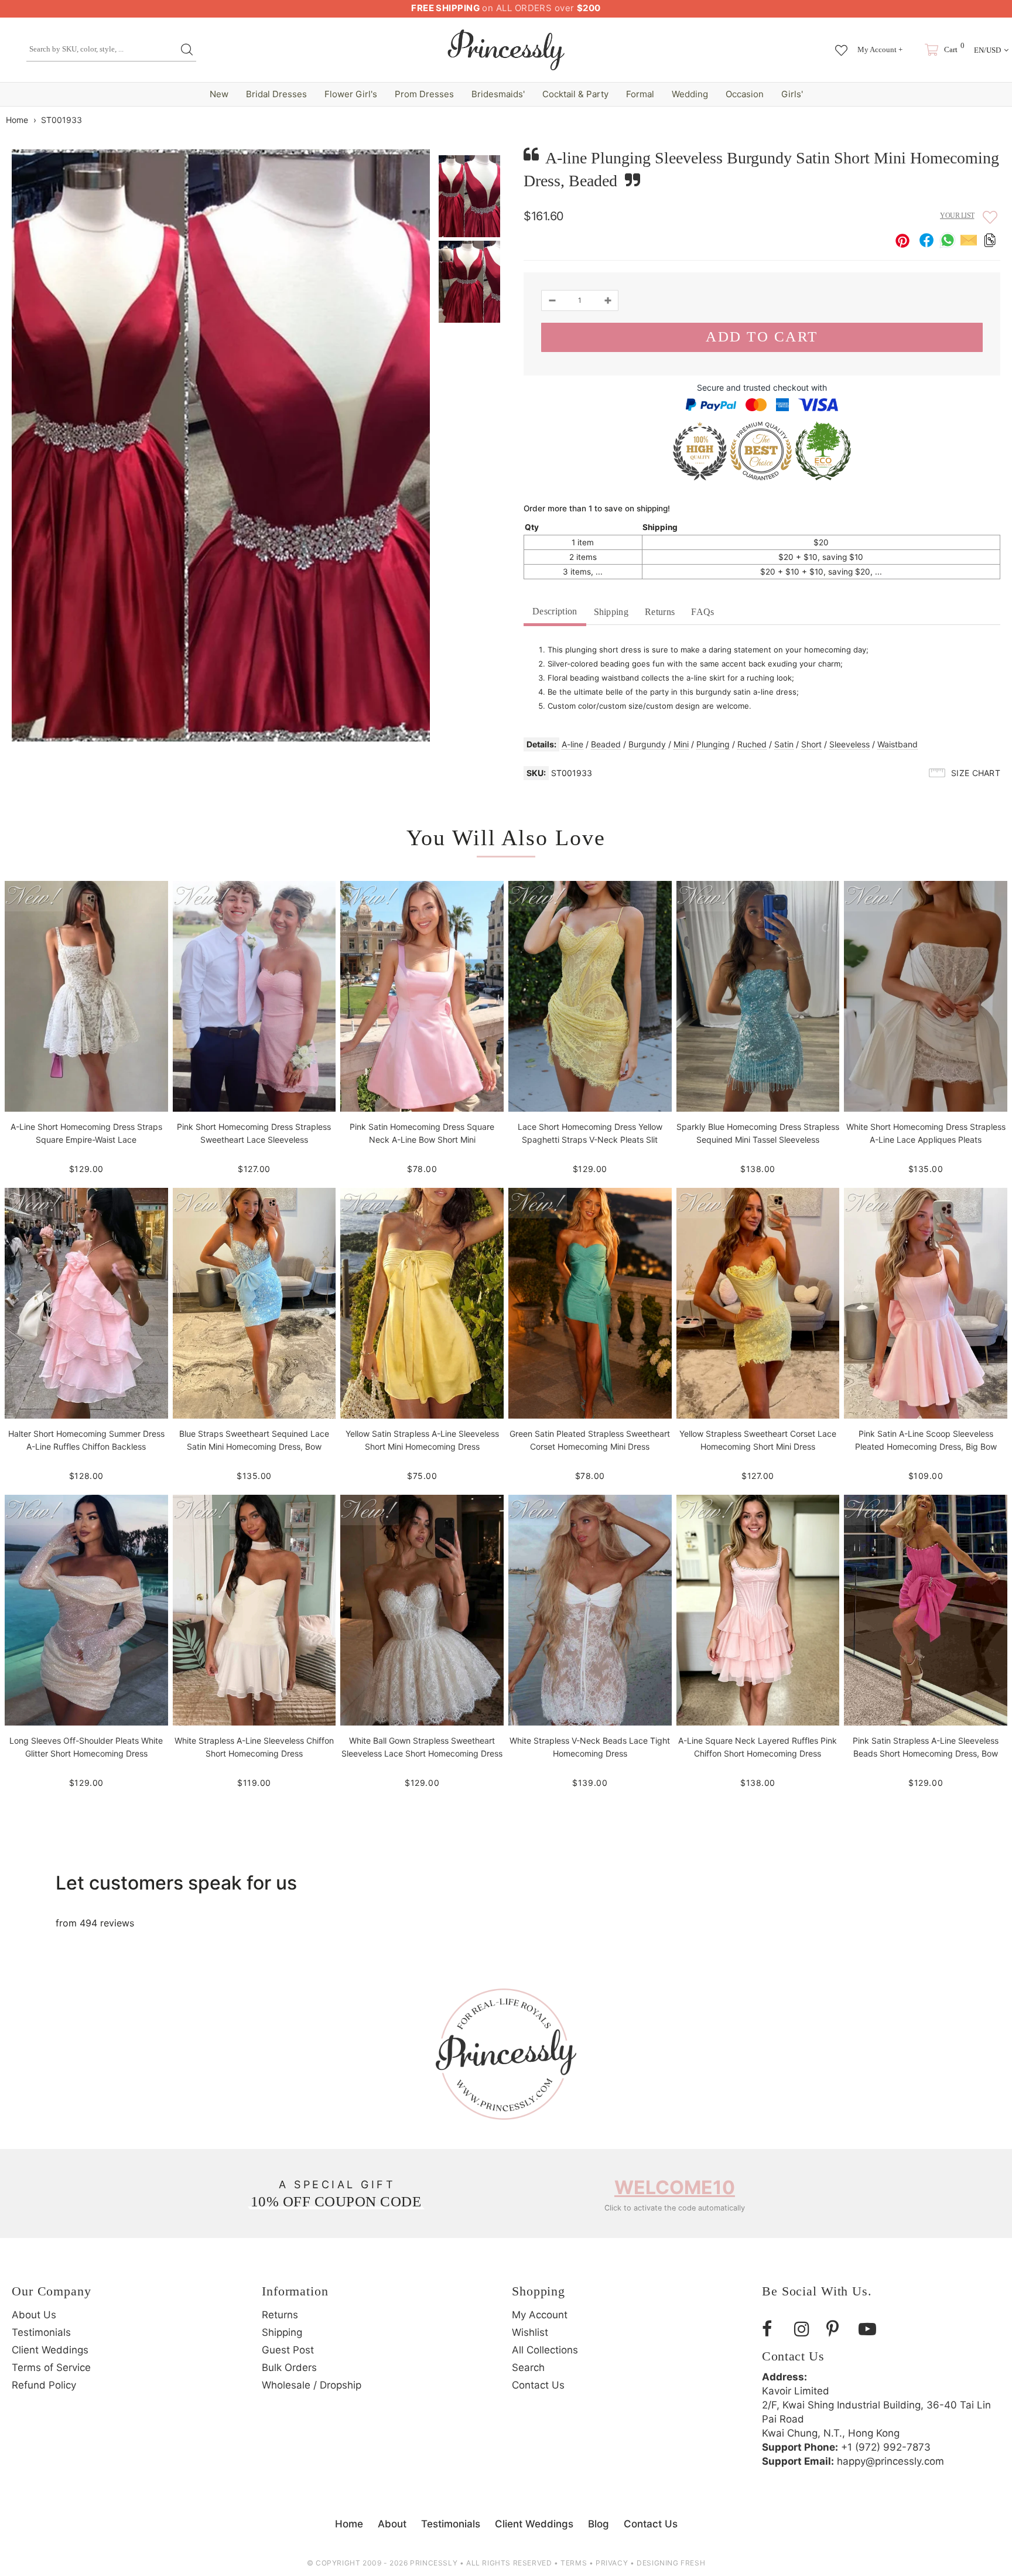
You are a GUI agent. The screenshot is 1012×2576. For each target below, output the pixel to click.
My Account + (880, 49)
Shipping (611, 612)
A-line (572, 744)
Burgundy (647, 744)
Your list (957, 216)
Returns (660, 612)
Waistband (898, 744)
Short (811, 744)
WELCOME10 (675, 2187)
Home (17, 120)
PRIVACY (612, 2563)
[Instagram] (806, 2329)
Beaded (606, 744)
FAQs (702, 612)
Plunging (713, 744)
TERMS (574, 2563)
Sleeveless (849, 744)
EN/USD (987, 50)
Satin (784, 744)
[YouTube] (870, 2329)
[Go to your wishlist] (841, 45)
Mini (681, 744)
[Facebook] (774, 2329)
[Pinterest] (838, 2329)
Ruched (752, 744)
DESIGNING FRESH (671, 2563)
